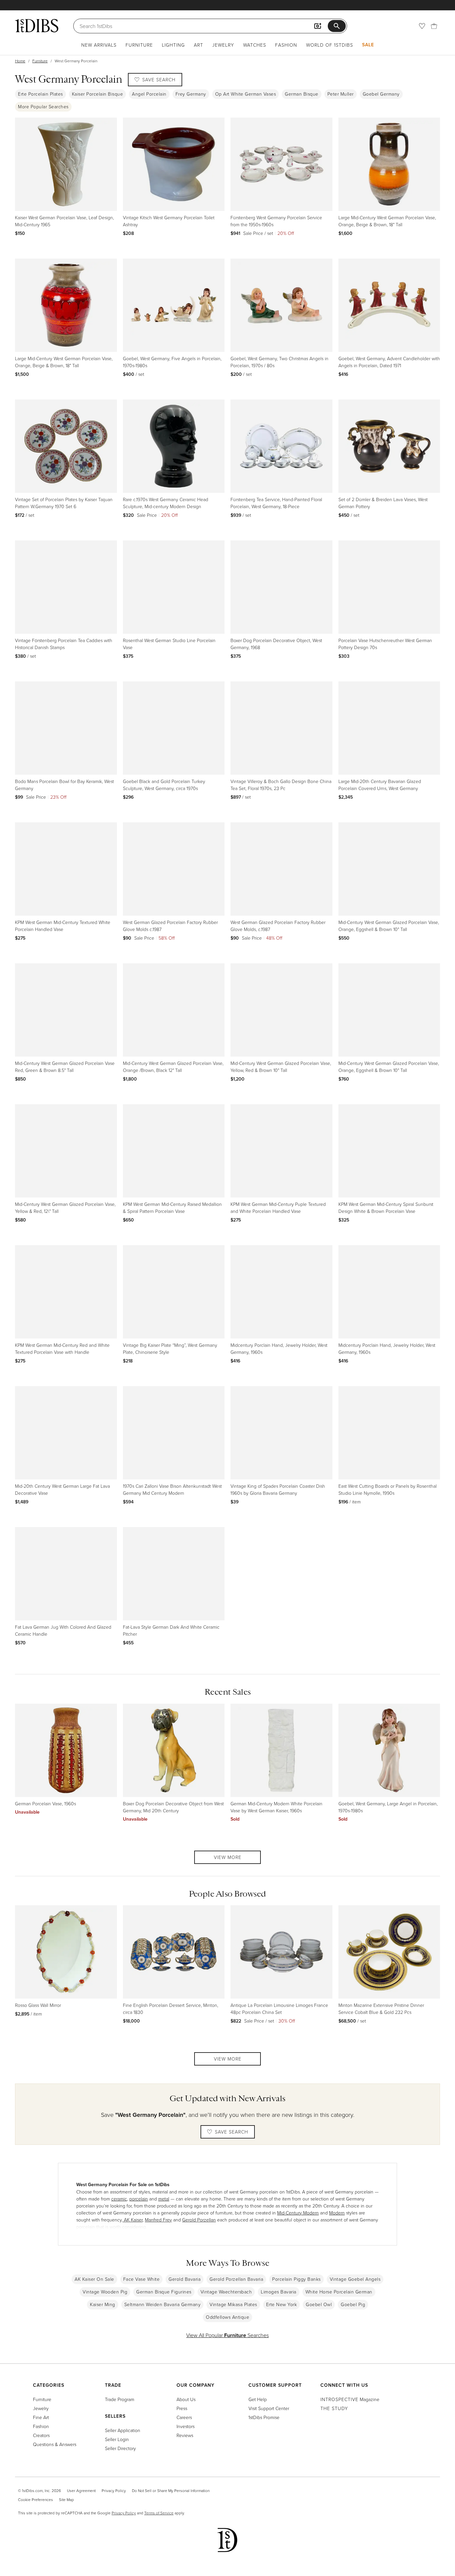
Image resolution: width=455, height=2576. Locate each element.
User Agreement (81, 2491)
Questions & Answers (55, 2444)
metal (164, 2199)
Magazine (350, 2399)
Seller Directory (120, 2448)
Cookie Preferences (35, 2500)
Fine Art (41, 2417)
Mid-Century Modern (298, 2213)
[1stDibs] (37, 26)
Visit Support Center (269, 2408)
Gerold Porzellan (199, 2220)
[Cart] (434, 26)
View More (228, 1857)
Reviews (185, 2435)
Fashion (286, 45)
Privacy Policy (114, 2491)
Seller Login (117, 2439)
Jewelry (223, 45)
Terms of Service (159, 2513)
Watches (255, 45)
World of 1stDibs (330, 45)
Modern (337, 2213)
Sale (368, 45)
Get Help (258, 2399)
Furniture (139, 45)
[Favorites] (422, 26)
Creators (41, 2435)
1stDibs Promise (264, 2417)
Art (199, 45)
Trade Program (120, 2399)
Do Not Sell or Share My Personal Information (171, 2491)
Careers (184, 2417)
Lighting (173, 45)
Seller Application (123, 2430)
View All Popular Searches (227, 2335)
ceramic (119, 2199)
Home (20, 61)
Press (182, 2408)
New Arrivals (99, 45)
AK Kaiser (133, 2220)
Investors (186, 2426)
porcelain (139, 2199)
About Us (186, 2399)
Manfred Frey (158, 2220)
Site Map (66, 2500)
